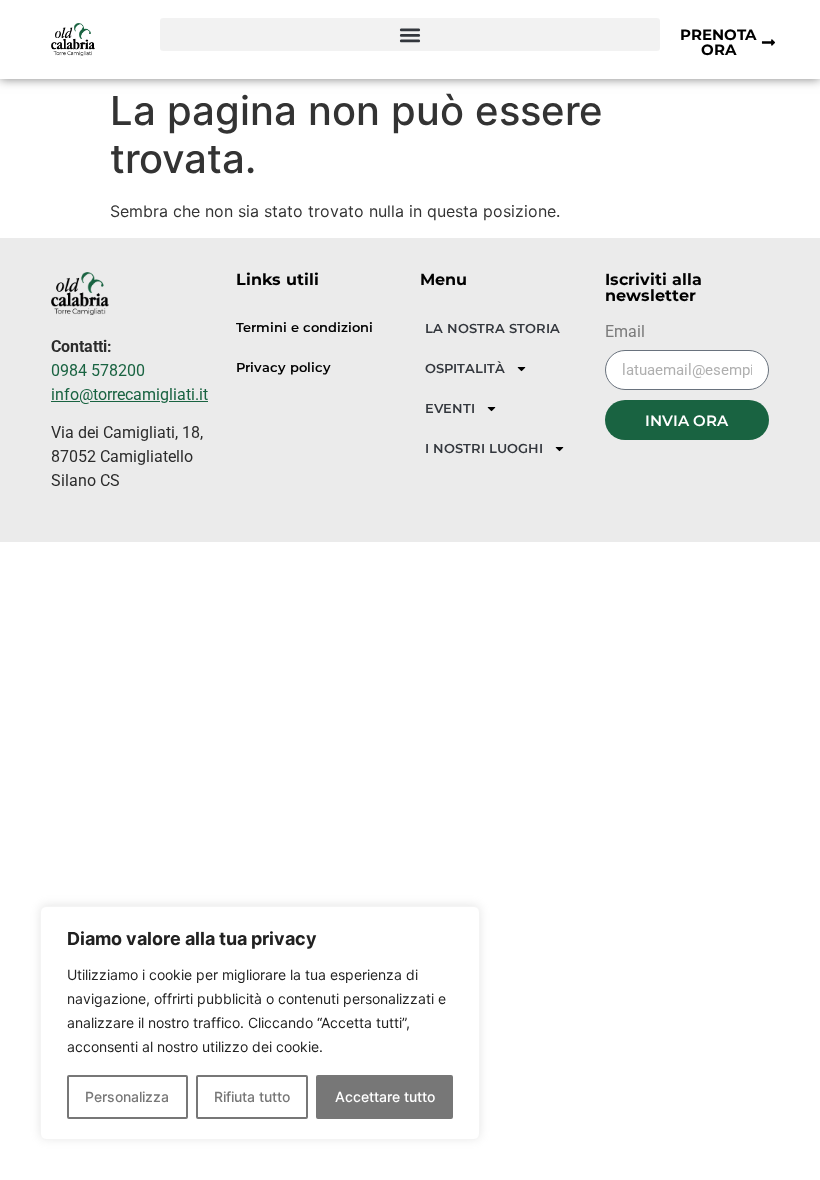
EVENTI (450, 408)
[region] (260, 1023)
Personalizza (127, 1096)
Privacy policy (283, 367)
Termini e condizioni (304, 327)
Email (625, 332)
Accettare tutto (385, 1096)
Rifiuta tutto (252, 1096)
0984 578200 (98, 370)
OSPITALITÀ (465, 368)
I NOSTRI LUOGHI (484, 448)
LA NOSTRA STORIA (492, 328)
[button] (410, 34)
